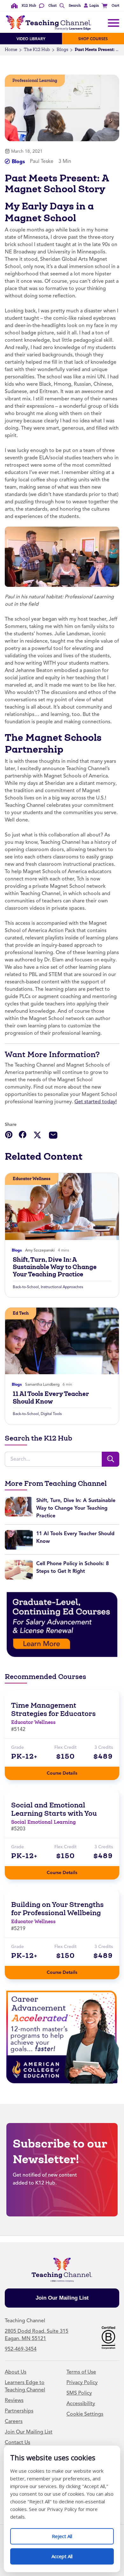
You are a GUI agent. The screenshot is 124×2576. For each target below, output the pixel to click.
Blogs (62, 50)
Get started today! (96, 1102)
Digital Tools (51, 1414)
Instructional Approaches (62, 1287)
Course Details (68, 1771)
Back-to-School (26, 1287)
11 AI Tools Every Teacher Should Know (51, 1397)
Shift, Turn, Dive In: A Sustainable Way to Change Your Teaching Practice (55, 1267)
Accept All (69, 2554)
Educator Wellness (32, 1179)
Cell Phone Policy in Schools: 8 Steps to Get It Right (72, 1567)
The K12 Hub (37, 50)
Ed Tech (21, 1313)
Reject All (69, 2534)
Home (11, 50)
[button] (90, 6)
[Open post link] (62, 1206)
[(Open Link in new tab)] (62, 1624)
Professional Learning (35, 80)
